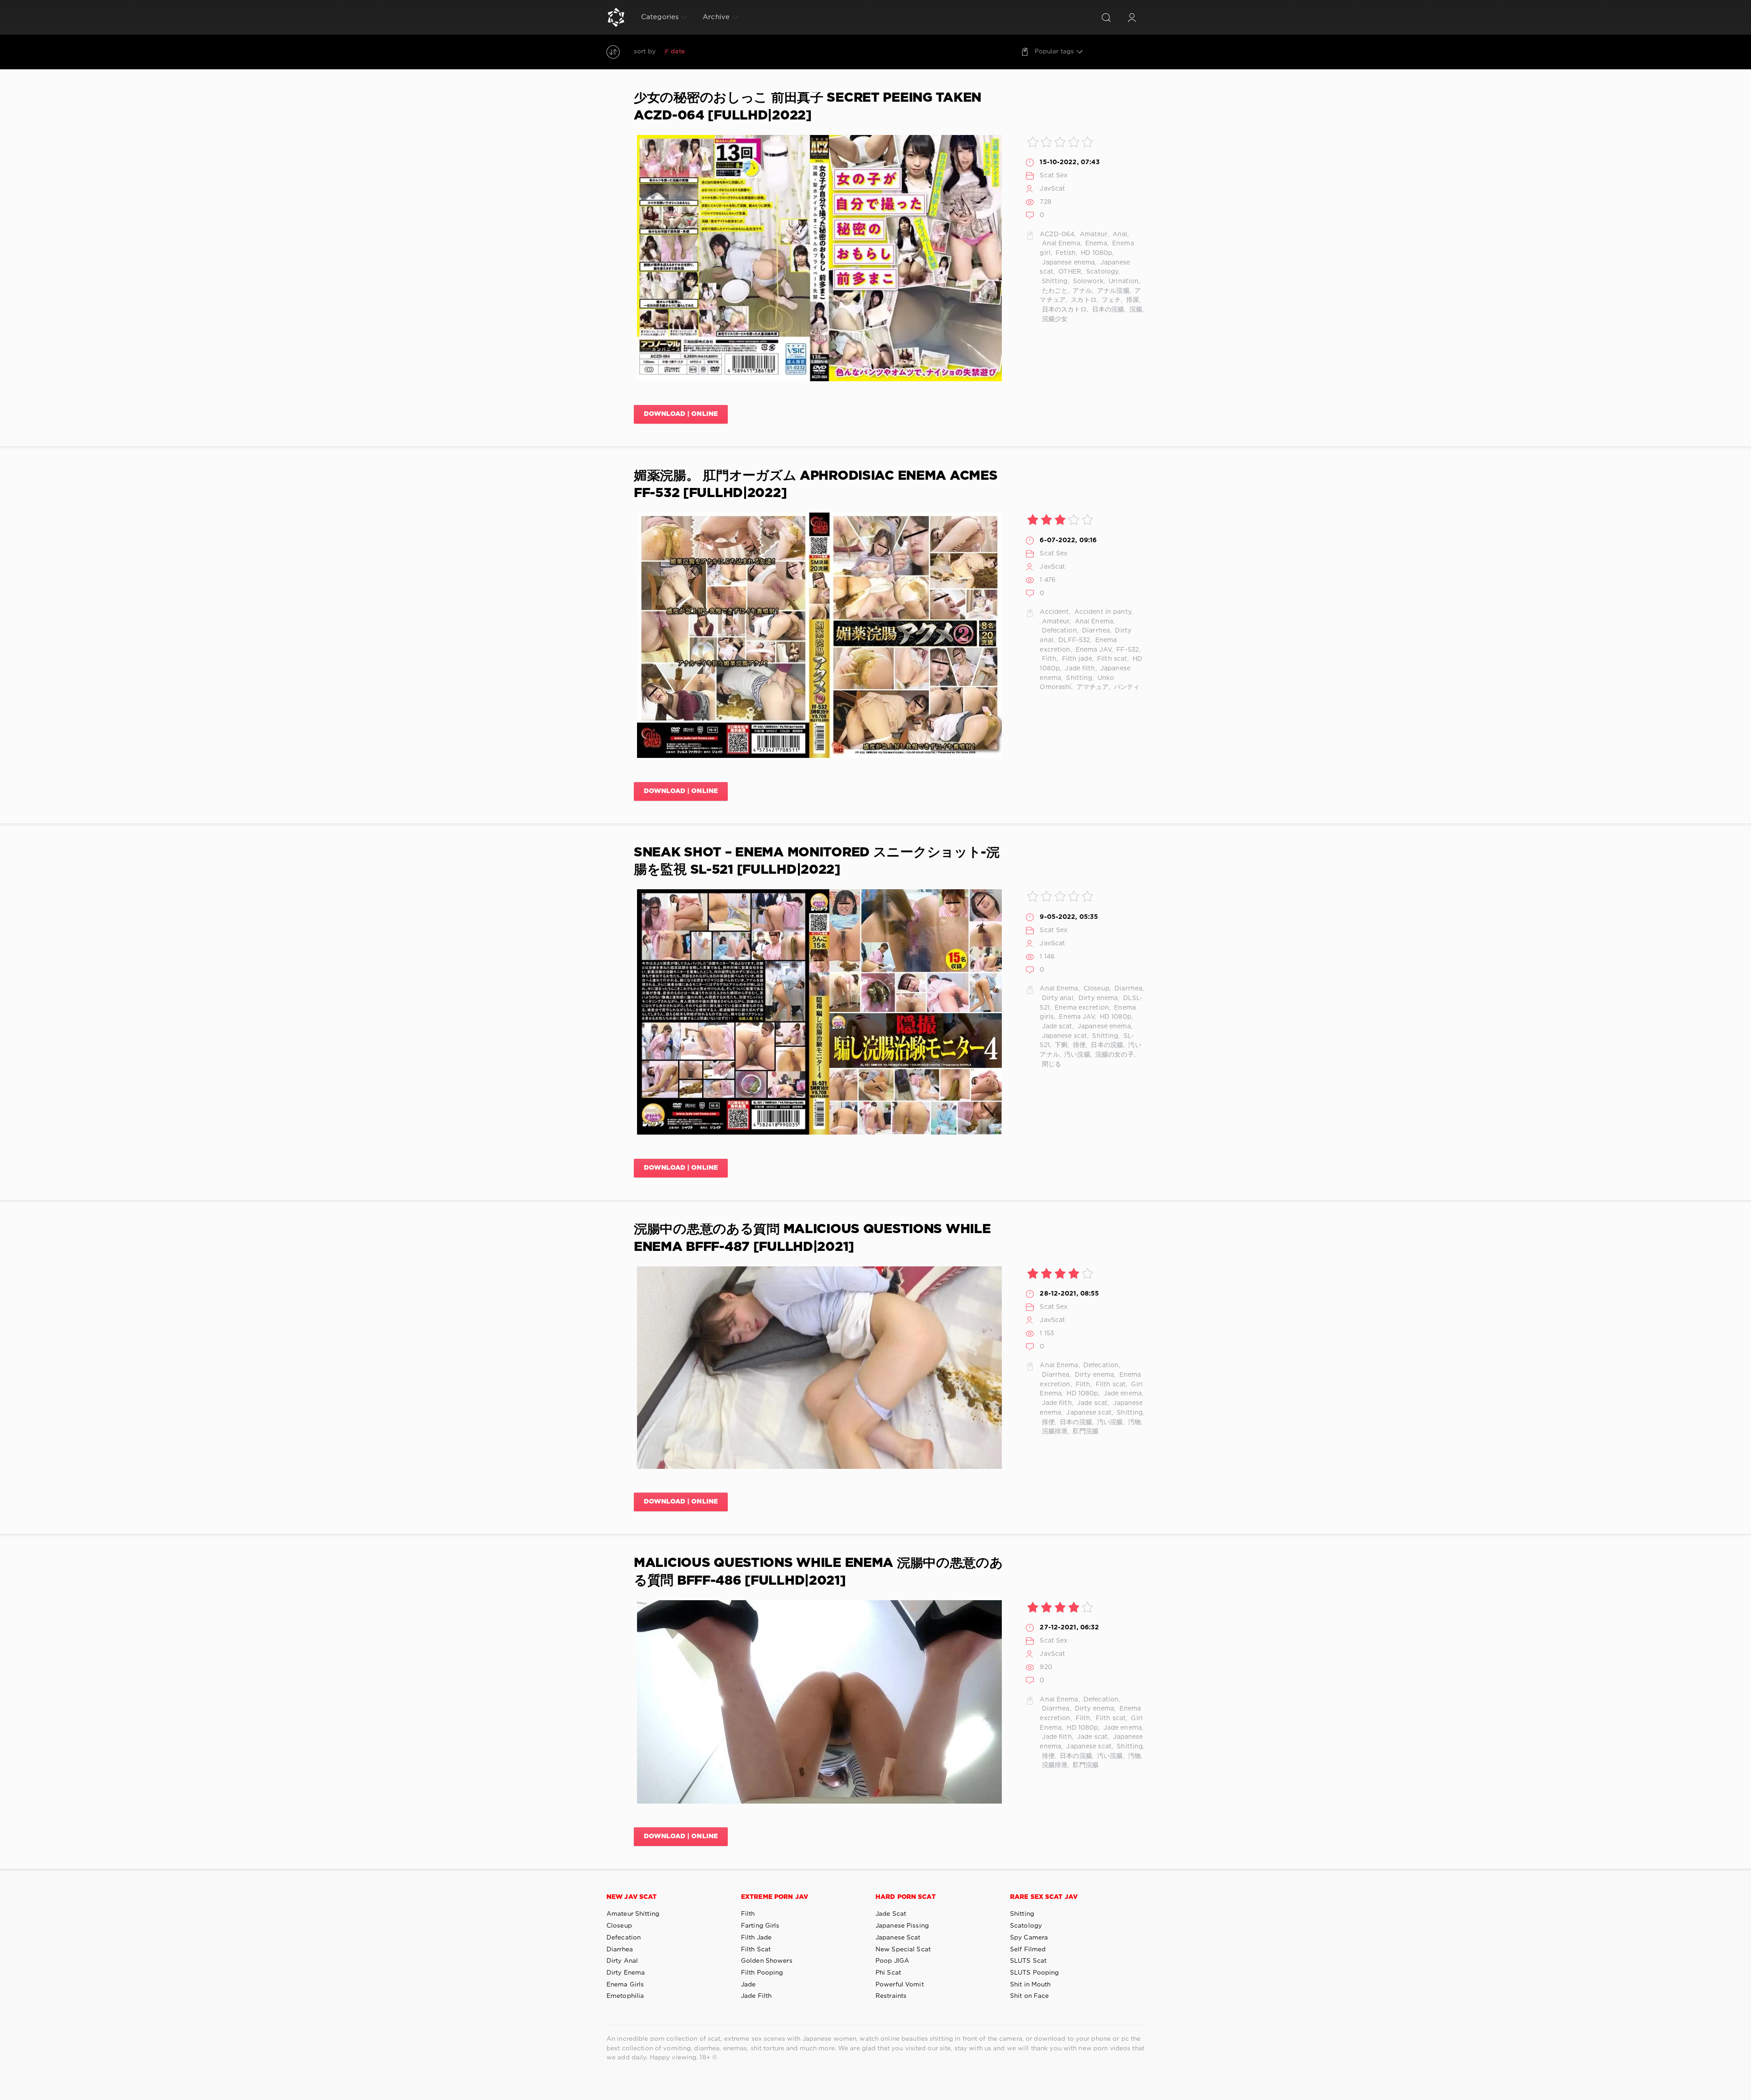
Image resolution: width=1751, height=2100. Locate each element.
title (745, 52)
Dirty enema (1097, 998)
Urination (1123, 281)
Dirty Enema (626, 1973)
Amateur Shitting (633, 1914)
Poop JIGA (892, 1961)
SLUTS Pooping (1035, 1973)
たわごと (1054, 291)
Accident (1054, 612)
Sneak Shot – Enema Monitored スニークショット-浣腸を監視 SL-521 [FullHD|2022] (817, 861)
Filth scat (1111, 659)
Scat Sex (1054, 176)
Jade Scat (891, 1914)
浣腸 (1135, 310)
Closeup (1096, 989)
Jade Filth (756, 1996)
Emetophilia (625, 1996)
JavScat (1052, 189)
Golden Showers (767, 1961)
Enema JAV (1093, 650)
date (678, 52)
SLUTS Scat (1028, 1961)
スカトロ (1083, 300)
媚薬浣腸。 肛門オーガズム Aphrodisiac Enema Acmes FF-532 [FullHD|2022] (816, 485)
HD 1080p (1096, 253)
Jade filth (1079, 669)
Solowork (1087, 281)
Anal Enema (1060, 244)
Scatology (1101, 272)
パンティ (1126, 687)
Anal (1119, 234)
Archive (716, 17)
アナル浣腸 (1112, 291)
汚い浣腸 (1076, 1055)
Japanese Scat (898, 1938)
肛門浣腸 (1085, 1431)
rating (701, 52)
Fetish (1065, 253)
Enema (1095, 244)
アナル (1081, 291)
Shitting (1054, 281)
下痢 (1060, 1045)
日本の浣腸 (1107, 310)
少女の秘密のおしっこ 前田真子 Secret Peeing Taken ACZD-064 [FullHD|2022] (808, 107)
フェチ (1110, 300)
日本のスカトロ (1063, 310)
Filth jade (1076, 659)
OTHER (1069, 272)
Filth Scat (756, 1950)
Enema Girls (625, 1985)
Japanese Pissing (902, 1926)
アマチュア (1092, 687)
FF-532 (1127, 650)
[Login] (1132, 17)
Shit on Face (1029, 1996)
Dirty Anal (622, 1961)
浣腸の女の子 (1114, 1055)
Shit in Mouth (1031, 1985)
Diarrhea (1095, 631)
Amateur (1093, 234)
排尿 (1132, 300)
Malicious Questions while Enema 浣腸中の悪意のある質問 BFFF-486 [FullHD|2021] (819, 1572)
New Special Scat (903, 1950)
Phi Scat (888, 1973)
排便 (1078, 1045)
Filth (1048, 659)
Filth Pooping (762, 1973)
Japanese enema (1067, 263)
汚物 (1134, 1422)
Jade (748, 1985)
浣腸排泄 (1054, 1431)
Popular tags (1054, 52)
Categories (660, 17)
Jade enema (1122, 1394)
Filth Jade (756, 1938)
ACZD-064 (1057, 234)
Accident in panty (1102, 612)
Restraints (891, 1996)
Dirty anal (1056, 998)
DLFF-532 (1073, 640)
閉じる (1050, 1064)
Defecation (1058, 631)
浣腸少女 (1054, 319)
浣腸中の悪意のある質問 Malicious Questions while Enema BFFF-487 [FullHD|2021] (812, 1238)
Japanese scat (1063, 1036)
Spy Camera (1029, 1938)
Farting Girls (760, 1926)
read (725, 52)
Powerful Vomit (900, 1985)
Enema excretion (1081, 1008)
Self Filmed (1028, 1950)
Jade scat (1056, 1027)
